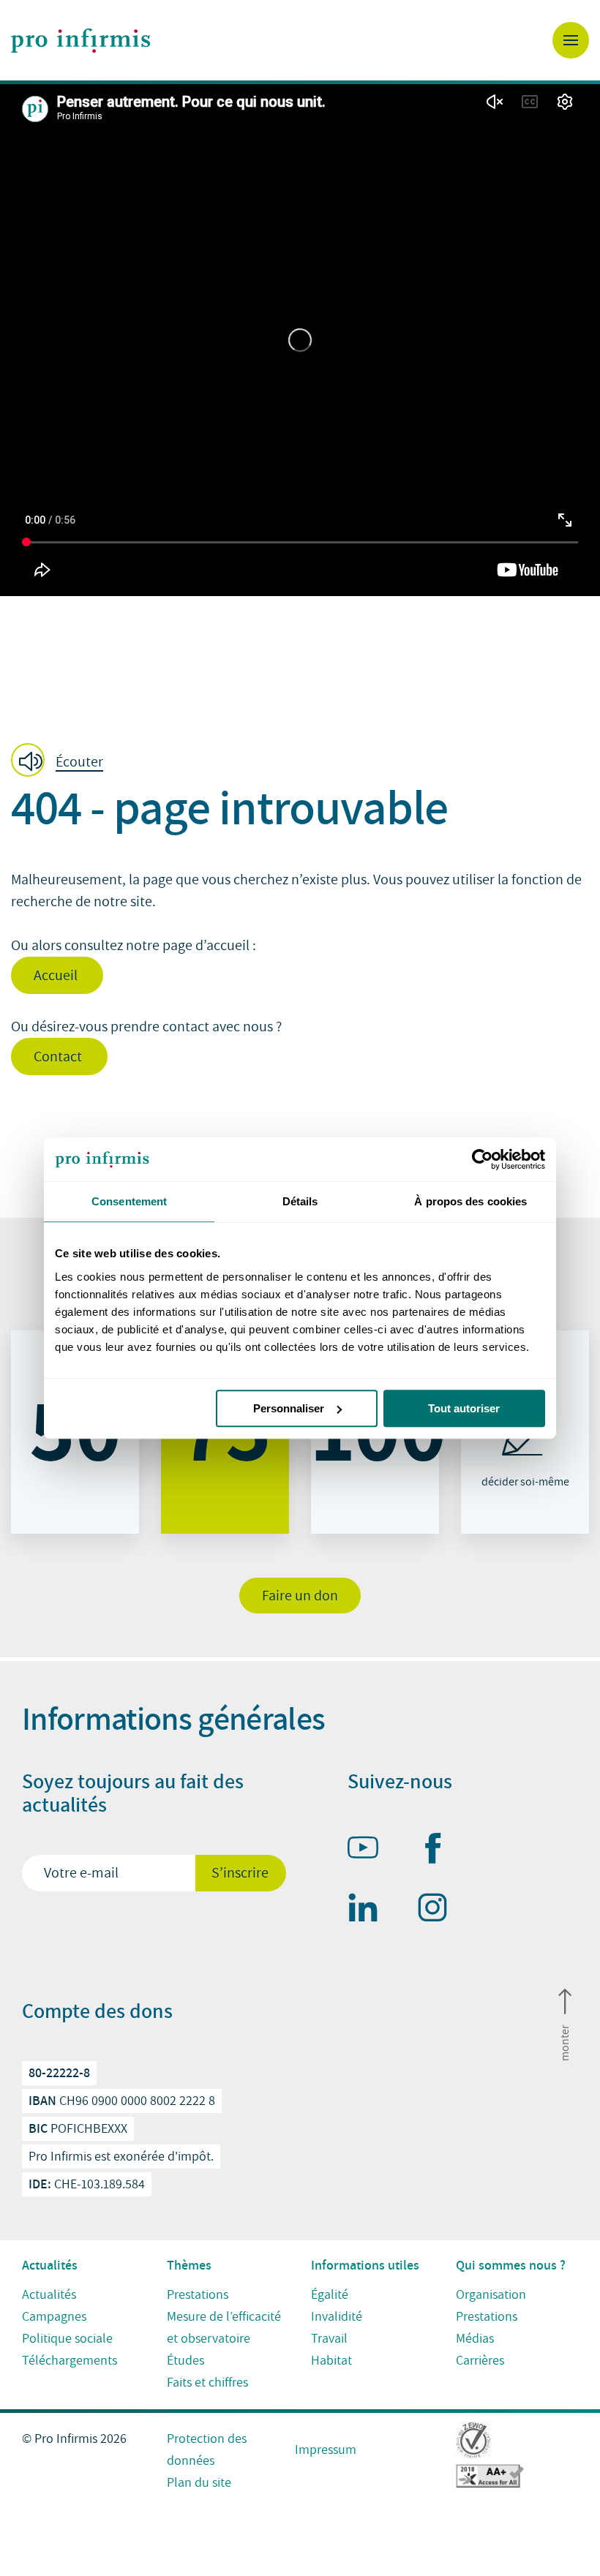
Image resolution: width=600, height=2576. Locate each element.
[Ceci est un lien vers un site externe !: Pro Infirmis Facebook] (439, 1851)
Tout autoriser (464, 1408)
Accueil (57, 976)
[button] (61, 761)
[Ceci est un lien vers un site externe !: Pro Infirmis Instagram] (439, 1910)
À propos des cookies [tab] (470, 1201)
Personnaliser (289, 1408)
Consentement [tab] (129, 1201)
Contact (59, 1057)
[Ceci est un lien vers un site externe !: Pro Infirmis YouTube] (370, 1850)
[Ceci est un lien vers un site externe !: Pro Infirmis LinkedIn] (370, 1910)
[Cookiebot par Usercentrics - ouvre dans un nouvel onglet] (481, 1159)
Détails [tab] (300, 1201)
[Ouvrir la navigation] (571, 40)
